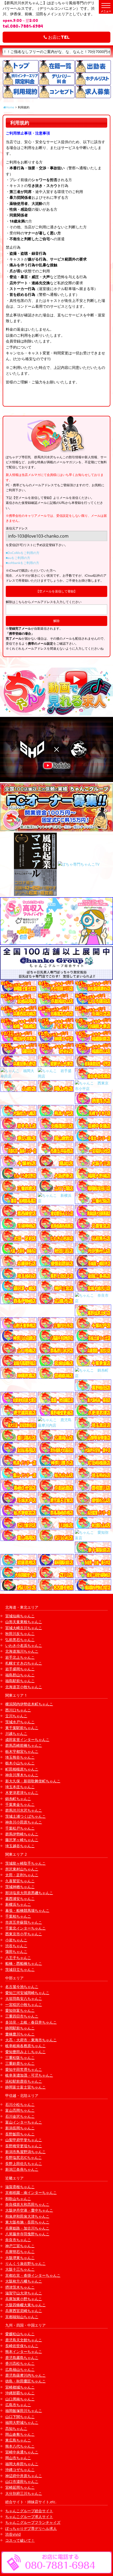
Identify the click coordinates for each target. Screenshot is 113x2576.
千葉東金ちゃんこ (20, 1804)
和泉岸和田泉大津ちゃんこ (27, 2216)
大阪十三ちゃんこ (20, 2269)
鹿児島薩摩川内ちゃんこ (25, 2375)
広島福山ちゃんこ (20, 2369)
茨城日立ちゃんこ (20, 1969)
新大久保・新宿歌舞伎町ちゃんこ (33, 1781)
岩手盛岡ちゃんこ (20, 1669)
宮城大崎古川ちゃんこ (24, 1628)
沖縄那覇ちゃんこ (20, 2393)
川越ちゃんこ (16, 1733)
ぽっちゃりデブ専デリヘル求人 (31, 2528)
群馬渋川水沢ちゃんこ (24, 1810)
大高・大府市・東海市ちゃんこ (31, 2040)
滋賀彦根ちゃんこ (20, 2187)
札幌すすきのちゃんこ (24, 1663)
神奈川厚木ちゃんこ (22, 1775)
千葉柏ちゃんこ (18, 1916)
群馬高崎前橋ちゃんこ (24, 1745)
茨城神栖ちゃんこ (20, 1887)
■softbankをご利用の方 (22, 563)
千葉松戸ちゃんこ (20, 1828)
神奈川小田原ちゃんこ (24, 1822)
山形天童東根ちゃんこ (24, 1622)
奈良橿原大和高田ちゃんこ (27, 2204)
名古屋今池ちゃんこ (22, 1987)
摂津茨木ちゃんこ (20, 2287)
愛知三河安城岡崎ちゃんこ (27, 1993)
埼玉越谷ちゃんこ (20, 1846)
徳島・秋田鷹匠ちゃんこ (25, 2381)
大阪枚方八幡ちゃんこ (24, 2281)
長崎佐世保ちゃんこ (22, 2346)
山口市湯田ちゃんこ (22, 2481)
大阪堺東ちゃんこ (20, 2258)
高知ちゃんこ (16, 2428)
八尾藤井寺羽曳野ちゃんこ (27, 2234)
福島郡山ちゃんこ (20, 1675)
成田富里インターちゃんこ (27, 1740)
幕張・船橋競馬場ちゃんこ (27, 1910)
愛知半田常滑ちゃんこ (24, 2069)
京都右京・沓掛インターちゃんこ (33, 2275)
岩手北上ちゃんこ (20, 1657)
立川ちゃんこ (16, 1716)
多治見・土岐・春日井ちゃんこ (31, 2022)
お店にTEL (58, 37)
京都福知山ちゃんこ (22, 2317)
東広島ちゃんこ (18, 2440)
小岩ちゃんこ (16, 1940)
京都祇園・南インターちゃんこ (31, 2193)
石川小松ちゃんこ (20, 2104)
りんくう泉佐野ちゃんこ (25, 2263)
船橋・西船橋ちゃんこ (24, 1963)
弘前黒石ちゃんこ (20, 1640)
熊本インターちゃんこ (24, 2351)
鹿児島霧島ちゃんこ (22, 2358)
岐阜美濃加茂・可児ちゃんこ (29, 2075)
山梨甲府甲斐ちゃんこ (24, 2140)
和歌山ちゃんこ (18, 2199)
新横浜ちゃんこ (18, 1904)
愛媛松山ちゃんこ (20, 2334)
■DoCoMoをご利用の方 (23, 553)
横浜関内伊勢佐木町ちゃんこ (29, 1704)
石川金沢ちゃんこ (20, 2116)
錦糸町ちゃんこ (18, 1799)
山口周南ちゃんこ (20, 2399)
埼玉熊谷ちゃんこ (20, 1757)
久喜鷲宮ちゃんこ (20, 1881)
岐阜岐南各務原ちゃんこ (25, 2046)
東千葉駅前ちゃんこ (22, 1728)
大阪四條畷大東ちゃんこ (25, 2305)
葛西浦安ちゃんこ (20, 1899)
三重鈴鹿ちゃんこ (20, 2063)
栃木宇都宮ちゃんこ (22, 1751)
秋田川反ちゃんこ (20, 1634)
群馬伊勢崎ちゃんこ (22, 1834)
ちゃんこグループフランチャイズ (33, 2522)
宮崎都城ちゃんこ (20, 2387)
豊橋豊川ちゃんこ (20, 2034)
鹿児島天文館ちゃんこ (24, 2340)
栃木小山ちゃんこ (20, 1763)
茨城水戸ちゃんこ (20, 1722)
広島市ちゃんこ (18, 2405)
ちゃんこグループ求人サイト (29, 2517)
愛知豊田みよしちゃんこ (25, 2052)
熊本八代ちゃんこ (20, 2446)
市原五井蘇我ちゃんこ (24, 1922)
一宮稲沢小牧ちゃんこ (24, 2005)
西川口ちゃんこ (18, 1710)
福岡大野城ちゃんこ (22, 2422)
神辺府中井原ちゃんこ (24, 2476)
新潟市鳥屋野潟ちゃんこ (25, 2152)
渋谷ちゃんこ (16, 1946)
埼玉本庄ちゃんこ (20, 1787)
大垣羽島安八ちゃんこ (24, 1998)
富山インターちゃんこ (24, 2122)
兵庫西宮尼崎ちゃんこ (24, 2311)
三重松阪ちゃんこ (20, 2058)
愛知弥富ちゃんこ (20, 2010)
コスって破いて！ (20, 2540)
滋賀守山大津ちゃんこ (24, 2293)
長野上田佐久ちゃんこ (24, 2163)
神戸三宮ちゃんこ (20, 2246)
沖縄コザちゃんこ (20, 2470)
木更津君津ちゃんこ (22, 1793)
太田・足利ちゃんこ (22, 1875)
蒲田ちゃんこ (16, 1952)
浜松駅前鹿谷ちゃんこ (24, 2081)
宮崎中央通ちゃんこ (22, 2452)
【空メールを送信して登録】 (56, 591)
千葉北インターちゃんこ (25, 1928)
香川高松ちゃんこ (20, 2363)
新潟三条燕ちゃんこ (22, 2169)
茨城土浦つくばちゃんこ (25, 1816)
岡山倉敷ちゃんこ (20, 2434)
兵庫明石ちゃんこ (20, 2252)
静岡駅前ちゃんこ (20, 2028)
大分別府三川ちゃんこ (24, 2493)
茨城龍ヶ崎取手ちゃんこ (25, 1863)
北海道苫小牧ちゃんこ (24, 1687)
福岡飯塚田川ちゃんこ (24, 2411)
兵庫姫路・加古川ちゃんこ (27, 2228)
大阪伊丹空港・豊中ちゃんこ (29, 2210)
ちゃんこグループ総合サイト (29, 2511)
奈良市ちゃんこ (18, 2240)
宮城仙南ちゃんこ (20, 1616)
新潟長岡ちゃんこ (20, 2128)
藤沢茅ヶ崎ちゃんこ (22, 1840)
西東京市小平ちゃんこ (24, 1934)
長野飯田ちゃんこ (20, 2134)
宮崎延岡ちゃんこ (20, 2487)
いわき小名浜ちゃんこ (24, 1645)
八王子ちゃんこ (18, 1958)
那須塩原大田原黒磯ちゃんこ (29, 1893)
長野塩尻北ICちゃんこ (24, 2157)
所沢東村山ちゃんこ (22, 1869)
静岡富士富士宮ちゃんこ (25, 2087)
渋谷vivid (13, 2534)
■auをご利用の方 (18, 558)
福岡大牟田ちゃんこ (22, 2464)
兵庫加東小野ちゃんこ (24, 2299)
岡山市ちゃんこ (18, 2458)
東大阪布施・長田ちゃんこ (27, 2222)
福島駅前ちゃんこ (20, 1681)
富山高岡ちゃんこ (20, 2110)
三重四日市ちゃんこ (22, 2016)
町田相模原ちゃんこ (22, 1769)
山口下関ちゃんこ (20, 2417)
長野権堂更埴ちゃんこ (24, 2146)
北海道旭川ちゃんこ (22, 1651)
